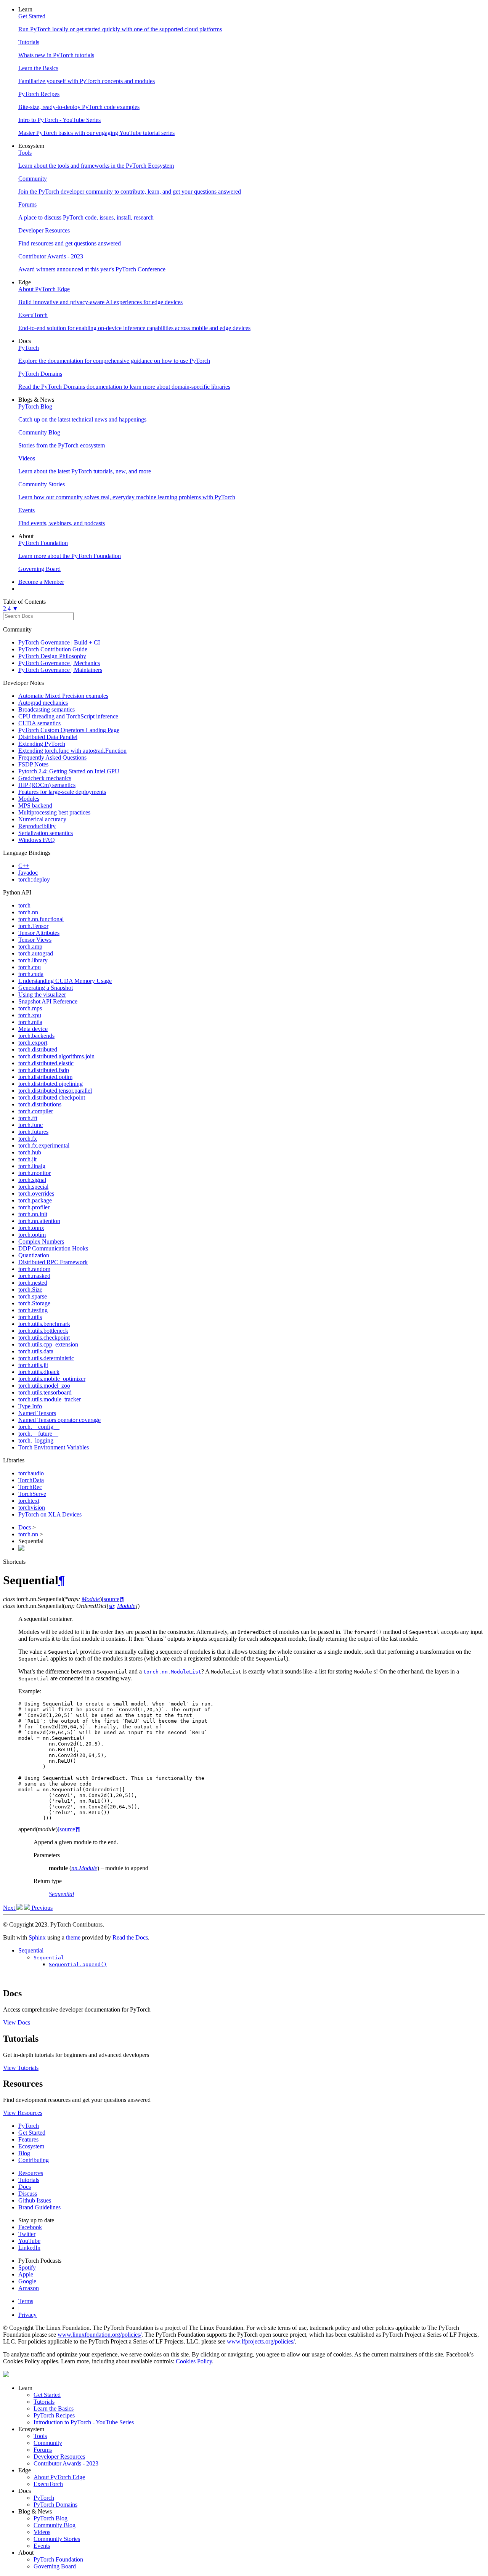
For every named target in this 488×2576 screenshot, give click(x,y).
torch (24, 905)
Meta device (33, 1029)
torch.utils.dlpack (39, 1372)
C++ (24, 866)
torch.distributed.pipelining (51, 1084)
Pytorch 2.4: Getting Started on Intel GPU (69, 771)
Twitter (27, 2234)
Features (28, 2139)
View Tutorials (21, 2068)
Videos (42, 2532)
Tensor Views (35, 940)
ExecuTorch (48, 2484)
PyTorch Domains (55, 2505)
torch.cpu (30, 967)
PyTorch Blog (51, 2518)
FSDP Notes (33, 764)
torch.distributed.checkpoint (52, 1097)
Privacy (27, 2315)
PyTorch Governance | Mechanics (59, 663)
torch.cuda (31, 974)
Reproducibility (37, 826)
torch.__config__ (39, 1427)
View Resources (23, 2113)
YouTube (29, 2241)
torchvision (32, 1508)
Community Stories (57, 2539)
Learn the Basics (54, 2408)
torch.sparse (33, 1296)
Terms (26, 2301)
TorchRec (30, 1487)
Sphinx (37, 1937)
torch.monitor (35, 1173)
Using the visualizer (42, 995)
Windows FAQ (37, 840)
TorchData (31, 1480)
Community (48, 2443)
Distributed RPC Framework (53, 1262)
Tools (40, 2436)
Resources (31, 2173)
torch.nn (28, 912)
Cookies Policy (194, 2361)
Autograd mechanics (43, 703)
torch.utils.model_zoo (44, 1386)
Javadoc (28, 873)
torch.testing (33, 1310)
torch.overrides (36, 1193)
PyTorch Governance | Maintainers (60, 670)
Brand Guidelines (39, 2207)
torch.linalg (32, 1166)
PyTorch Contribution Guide (53, 649)
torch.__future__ (38, 1434)
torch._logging (36, 1440)
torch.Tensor (33, 926)
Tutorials (29, 2180)
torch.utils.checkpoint (44, 1338)
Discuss (28, 2194)
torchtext (29, 1501)
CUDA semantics (39, 723)
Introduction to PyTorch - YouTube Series (84, 2422)
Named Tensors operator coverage (59, 1420)
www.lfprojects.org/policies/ (261, 2341)
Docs (25, 1527)
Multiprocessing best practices (54, 812)
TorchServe (32, 1494)
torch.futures (33, 1132)
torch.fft (28, 1118)
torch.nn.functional (41, 919)
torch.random (34, 1269)
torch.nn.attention (39, 1221)
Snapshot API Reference (48, 1001)
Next (10, 1908)
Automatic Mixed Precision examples (63, 696)
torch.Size (30, 1290)
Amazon (29, 2288)
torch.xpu (30, 1015)
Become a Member (41, 582)
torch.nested (33, 1283)
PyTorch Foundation (58, 2559)
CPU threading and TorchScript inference (68, 716)
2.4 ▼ (11, 608)
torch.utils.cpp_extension (48, 1344)
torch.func (30, 1125)
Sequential (31, 1950)
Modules (29, 799)
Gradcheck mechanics (45, 778)
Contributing (34, 2160)
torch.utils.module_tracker (50, 1399)
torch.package (35, 1200)
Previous (41, 1908)
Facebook (30, 2227)
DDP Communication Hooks (53, 1248)
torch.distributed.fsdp (44, 1070)
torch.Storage (34, 1303)
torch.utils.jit (33, 1365)
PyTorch (29, 2126)
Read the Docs (130, 1937)
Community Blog (55, 2525)
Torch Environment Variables (54, 1447)
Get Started (32, 2133)
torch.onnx (31, 1228)
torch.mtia (30, 1022)
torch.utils (30, 1317)
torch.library (33, 960)
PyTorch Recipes (54, 2415)
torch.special (33, 1187)
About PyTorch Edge (59, 2477)
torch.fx (28, 1139)
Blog (24, 2153)
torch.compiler (36, 1111)
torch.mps (30, 1008)
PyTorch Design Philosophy (52, 656)
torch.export (33, 1043)
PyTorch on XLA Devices (50, 1514)
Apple (26, 2274)
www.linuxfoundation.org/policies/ (100, 2335)
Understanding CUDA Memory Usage (65, 981)
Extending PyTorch (42, 744)
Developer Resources (59, 2457)
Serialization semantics (46, 833)
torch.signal (32, 1180)
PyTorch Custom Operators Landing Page (69, 730)
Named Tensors (37, 1413)
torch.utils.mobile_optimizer (52, 1379)
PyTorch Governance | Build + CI (59, 642)
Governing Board (55, 2566)
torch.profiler (34, 1207)
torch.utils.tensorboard (45, 1392)
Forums (43, 2450)
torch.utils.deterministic (46, 1358)
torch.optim (32, 1235)
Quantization (34, 1255)
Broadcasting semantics (47, 709)
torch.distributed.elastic (46, 1063)
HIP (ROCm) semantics (47, 785)
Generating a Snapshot (46, 988)
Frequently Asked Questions (52, 757)
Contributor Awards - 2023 (66, 2463)
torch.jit (27, 1159)
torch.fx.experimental (44, 1145)
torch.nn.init (33, 1214)
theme (73, 1937)
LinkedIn (29, 2248)
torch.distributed (38, 1049)
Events (42, 2546)
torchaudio (31, 1473)
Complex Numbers (41, 1242)
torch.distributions (40, 1104)
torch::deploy (34, 879)
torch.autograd (36, 953)
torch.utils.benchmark (44, 1324)
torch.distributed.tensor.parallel (55, 1091)
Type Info (30, 1406)
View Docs (17, 2022)
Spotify (27, 2267)
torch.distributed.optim (45, 1077)
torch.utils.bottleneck (43, 1331)
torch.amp (30, 947)
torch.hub (30, 1152)
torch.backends (36, 1036)
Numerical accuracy (42, 819)
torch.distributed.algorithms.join (56, 1056)
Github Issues (35, 2200)
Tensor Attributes (39, 933)
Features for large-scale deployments (62, 792)
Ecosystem (31, 2146)
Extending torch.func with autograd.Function (72, 751)
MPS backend (35, 806)
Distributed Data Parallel (48, 737)
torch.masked (34, 1276)
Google (27, 2281)
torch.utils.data (36, 1351)
